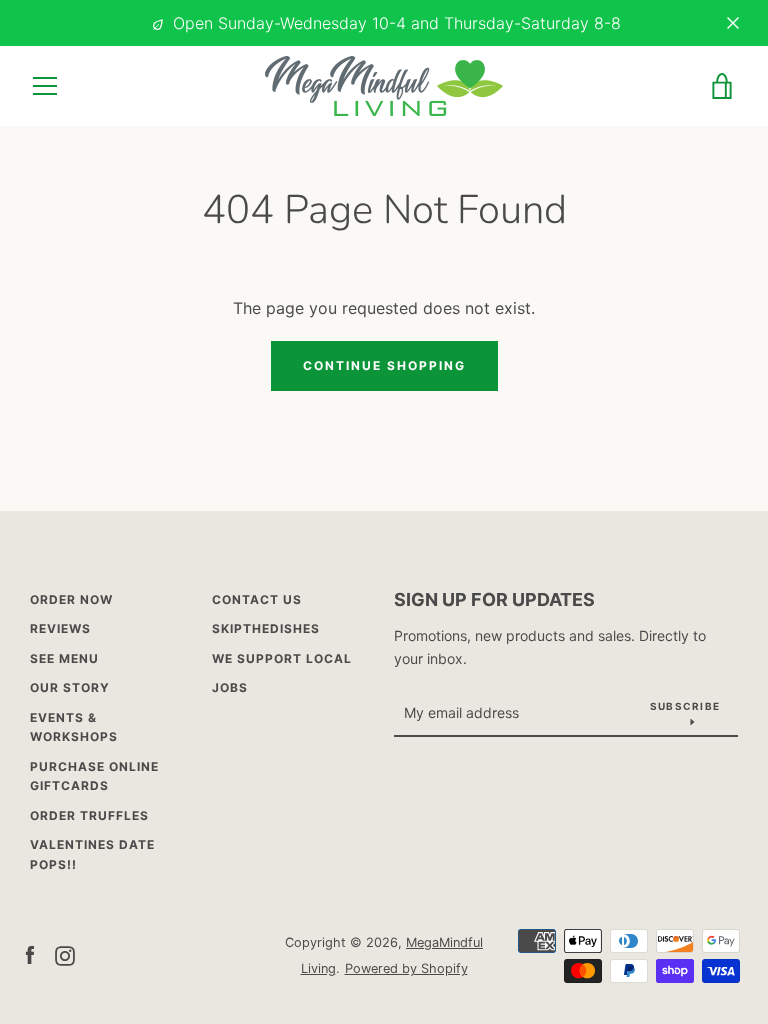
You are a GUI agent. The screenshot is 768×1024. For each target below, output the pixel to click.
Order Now (71, 599)
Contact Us (257, 599)
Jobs (230, 687)
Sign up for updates (494, 599)
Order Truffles (89, 815)
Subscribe (685, 706)
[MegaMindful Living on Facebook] (30, 954)
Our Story (70, 687)
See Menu (64, 658)
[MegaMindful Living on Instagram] (65, 954)
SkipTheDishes (266, 628)
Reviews (60, 628)
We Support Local (282, 658)
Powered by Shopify (406, 968)
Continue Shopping (384, 365)
